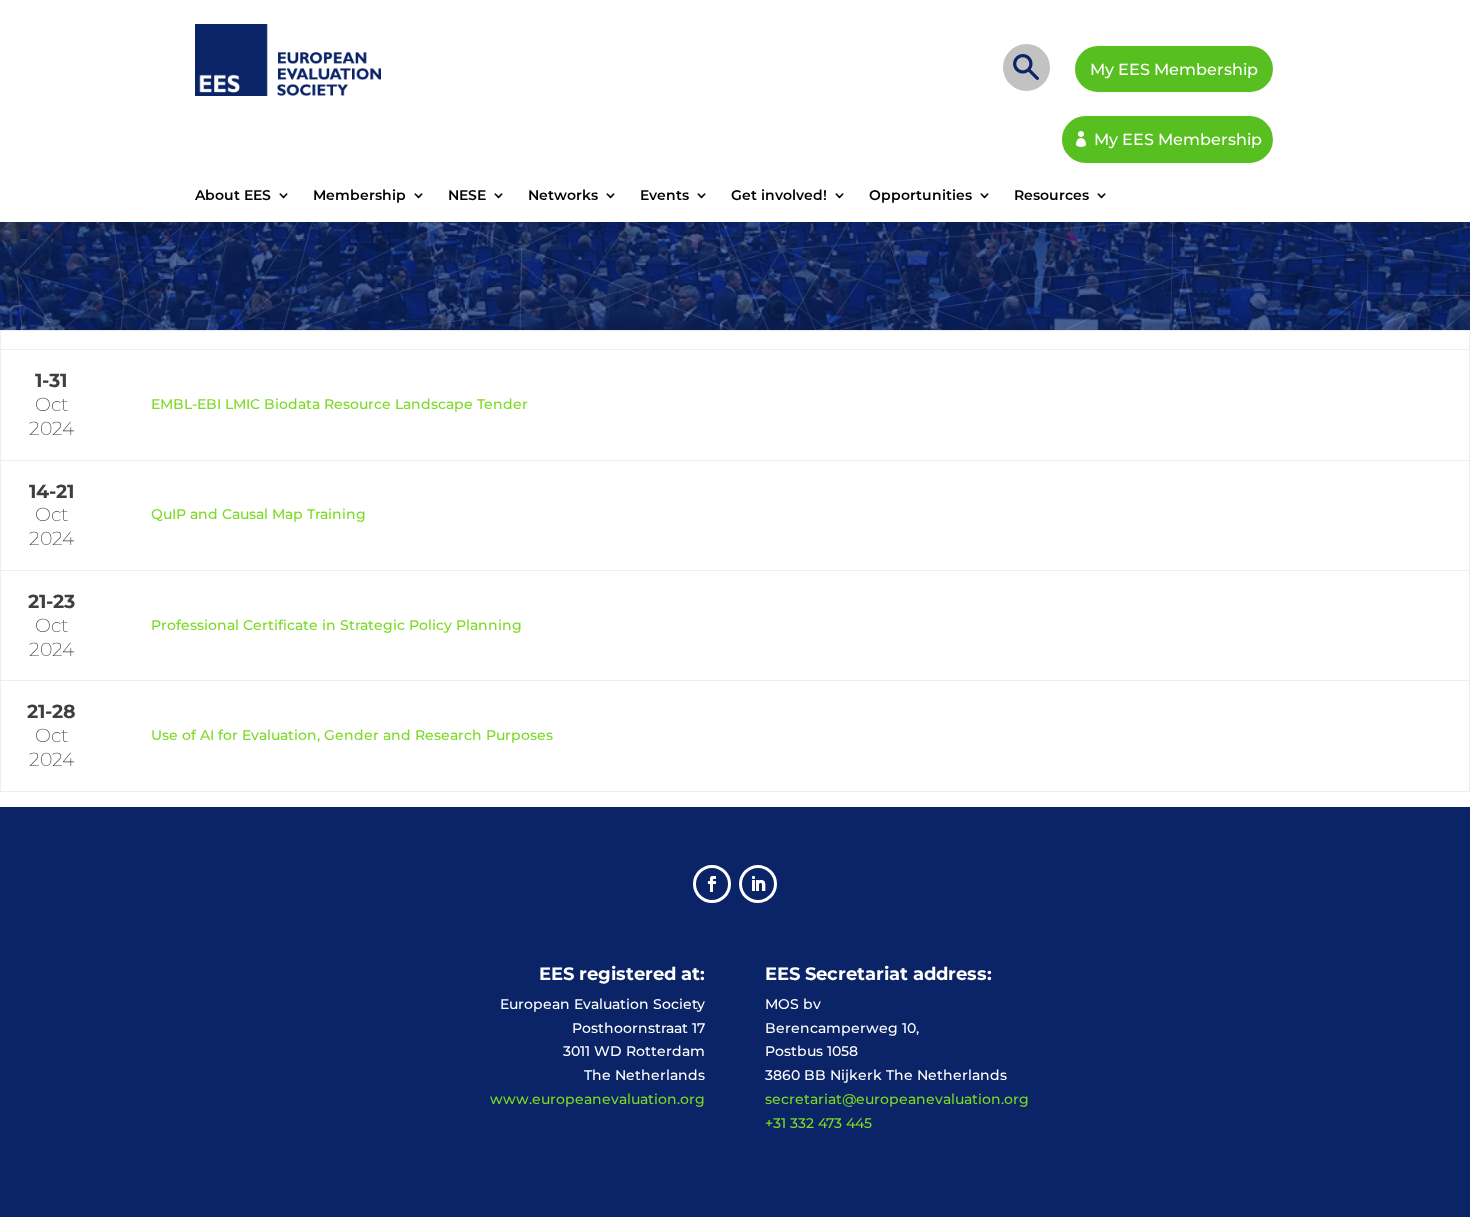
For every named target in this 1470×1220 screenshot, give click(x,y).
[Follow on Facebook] (712, 884)
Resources (1051, 196)
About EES (233, 196)
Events (664, 196)
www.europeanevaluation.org (597, 1099)
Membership (359, 196)
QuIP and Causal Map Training (258, 514)
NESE (467, 196)
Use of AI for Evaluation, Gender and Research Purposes (352, 735)
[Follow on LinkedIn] (758, 884)
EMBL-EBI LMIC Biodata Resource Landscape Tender (339, 404)
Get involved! (779, 196)
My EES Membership (1174, 69)
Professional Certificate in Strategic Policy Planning (336, 625)
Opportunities (920, 196)
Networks (563, 196)
